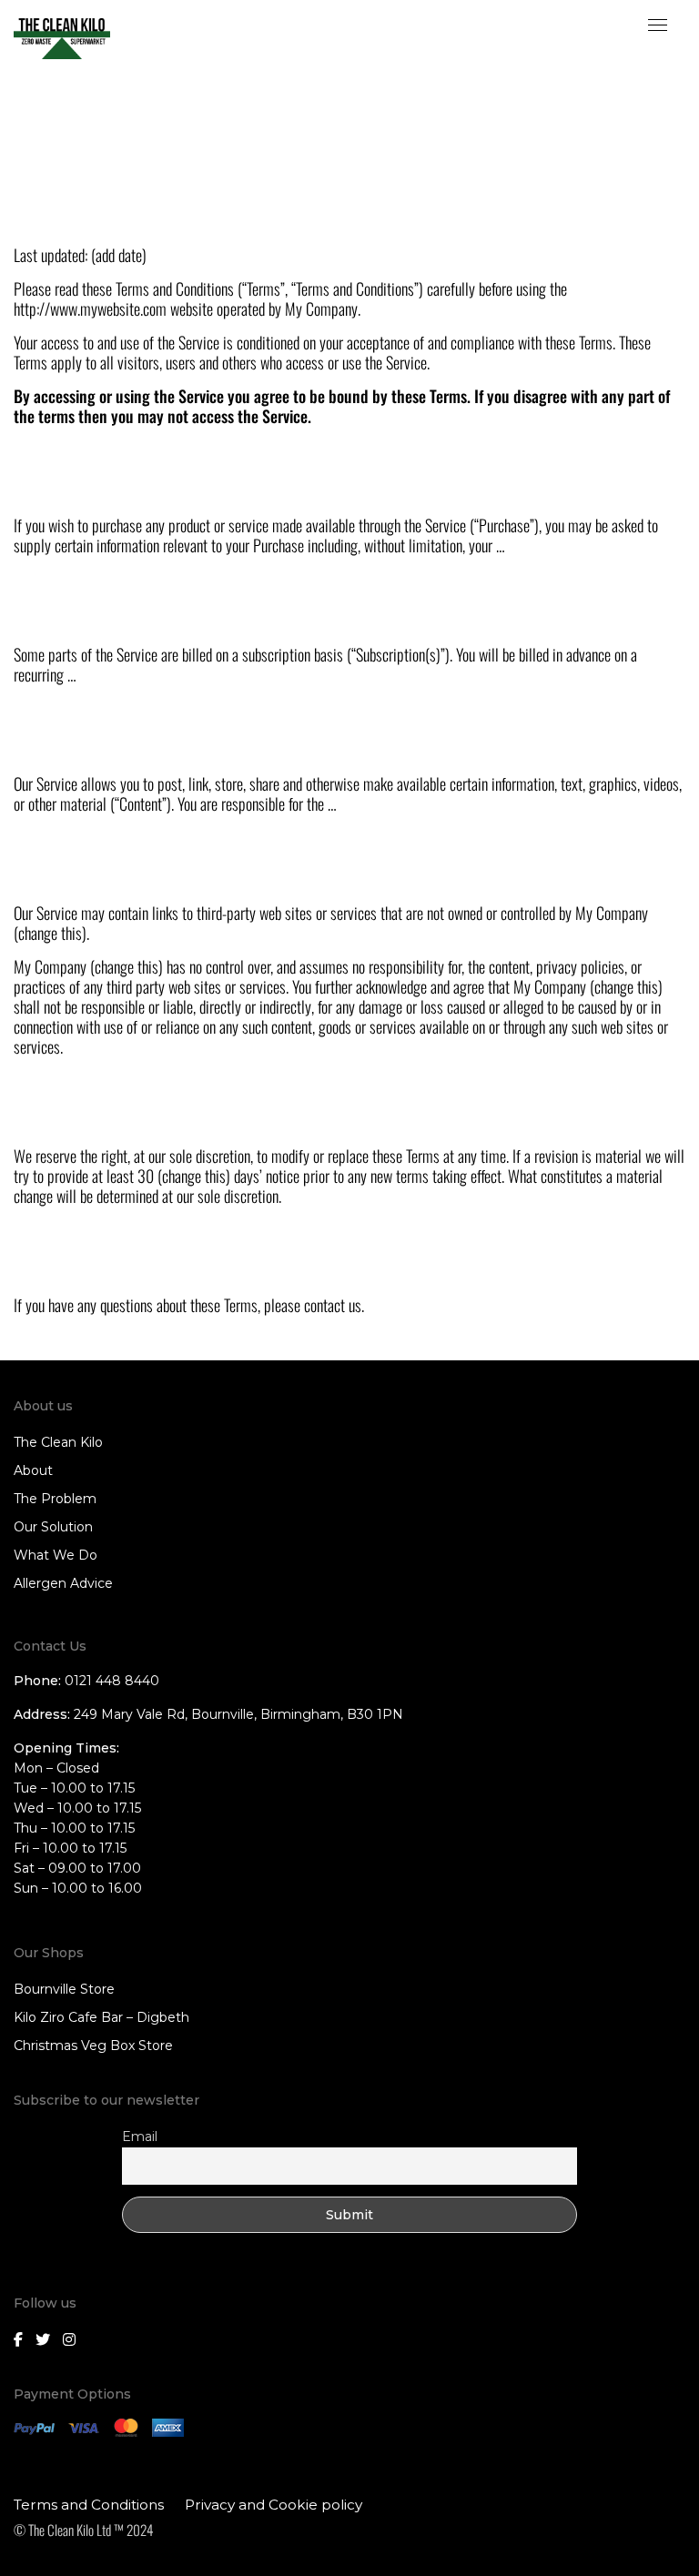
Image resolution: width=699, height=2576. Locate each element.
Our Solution (53, 1527)
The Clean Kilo (58, 1442)
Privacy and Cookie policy (274, 2505)
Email (140, 2137)
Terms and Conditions (89, 2505)
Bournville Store (64, 1989)
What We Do (56, 1555)
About (33, 1470)
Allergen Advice (63, 1583)
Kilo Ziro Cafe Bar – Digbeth (101, 2017)
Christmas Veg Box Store (93, 2046)
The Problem (55, 1499)
